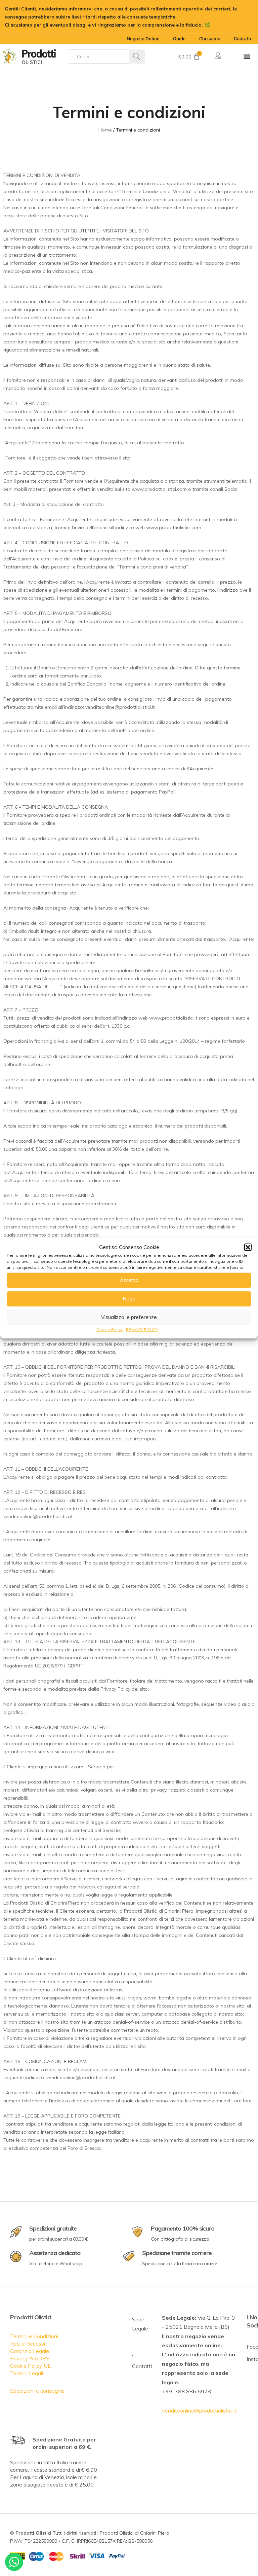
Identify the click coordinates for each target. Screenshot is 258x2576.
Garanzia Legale (30, 2351)
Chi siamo (210, 39)
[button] (248, 1247)
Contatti (243, 39)
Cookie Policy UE (31, 2366)
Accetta (129, 1280)
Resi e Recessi (28, 2344)
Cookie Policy (110, 1329)
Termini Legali (27, 2373)
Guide (179, 39)
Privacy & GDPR (30, 2358)
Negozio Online (143, 39)
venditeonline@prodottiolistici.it (199, 2411)
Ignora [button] (219, 25)
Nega (129, 1299)
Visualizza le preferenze (129, 1317)
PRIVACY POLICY (142, 1329)
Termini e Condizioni (34, 2336)
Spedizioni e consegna (37, 2391)
